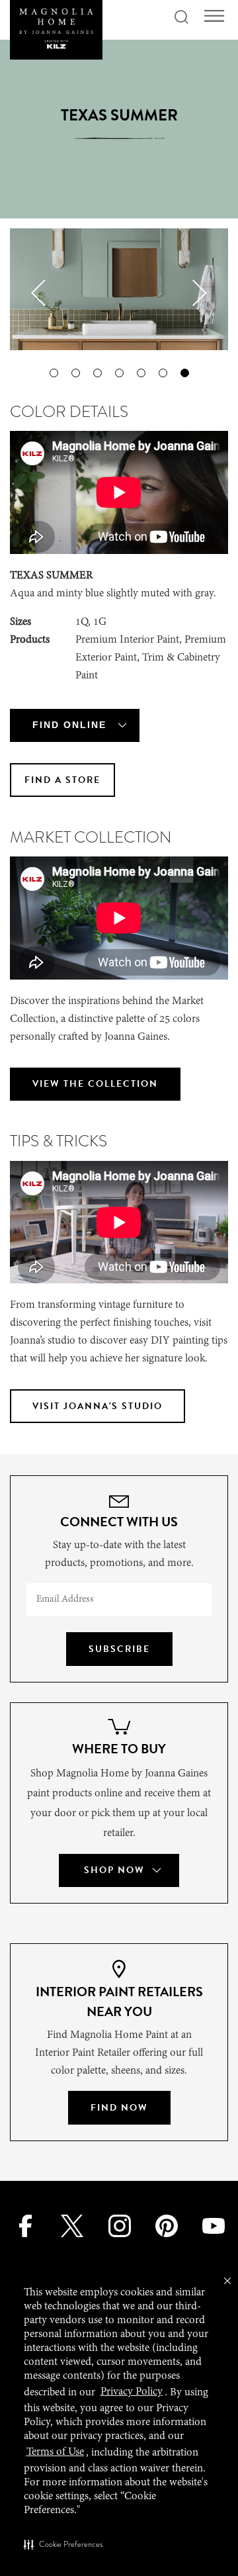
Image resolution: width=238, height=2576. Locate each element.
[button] (63, 2544)
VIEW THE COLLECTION (95, 1084)
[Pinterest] (166, 2225)
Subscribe (119, 1649)
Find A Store (62, 780)
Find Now (119, 2108)
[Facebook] (24, 2225)
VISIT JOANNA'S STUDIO (98, 1406)
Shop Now (114, 1870)
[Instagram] (119, 2225)
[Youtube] (214, 2225)
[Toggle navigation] (214, 16)
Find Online (69, 725)
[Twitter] (72, 2225)
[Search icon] (181, 18)
